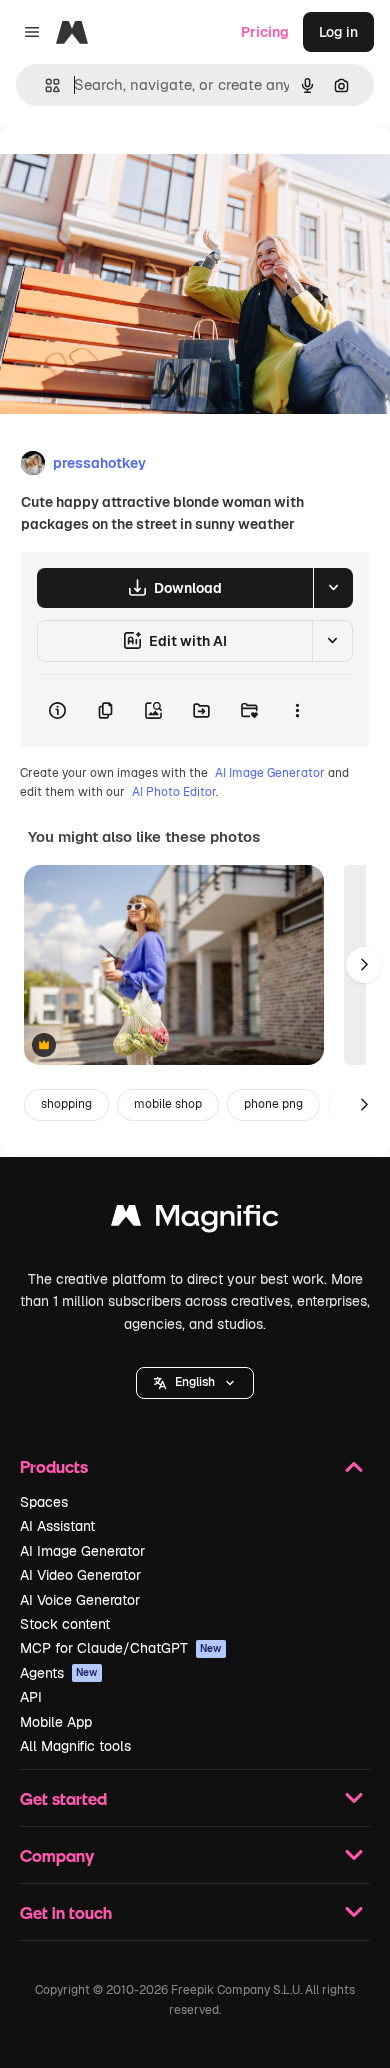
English (195, 1382)
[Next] (364, 965)
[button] (195, 1383)
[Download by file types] (333, 588)
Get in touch (66, 1912)
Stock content (65, 1624)
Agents (59, 1673)
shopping (66, 1104)
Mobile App (56, 1722)
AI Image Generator (270, 773)
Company (57, 1855)
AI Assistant (57, 1526)
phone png (273, 1104)
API (31, 1697)
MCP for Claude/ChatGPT (121, 1648)
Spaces (44, 1502)
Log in (338, 32)
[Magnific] (195, 1220)
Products (54, 1466)
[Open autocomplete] (44, 85)
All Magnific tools (75, 1746)
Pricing (265, 32)
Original (128, 171)
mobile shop (168, 1104)
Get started (63, 1798)
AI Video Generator (80, 1575)
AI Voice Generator (80, 1600)
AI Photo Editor (174, 792)
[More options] (297, 711)
